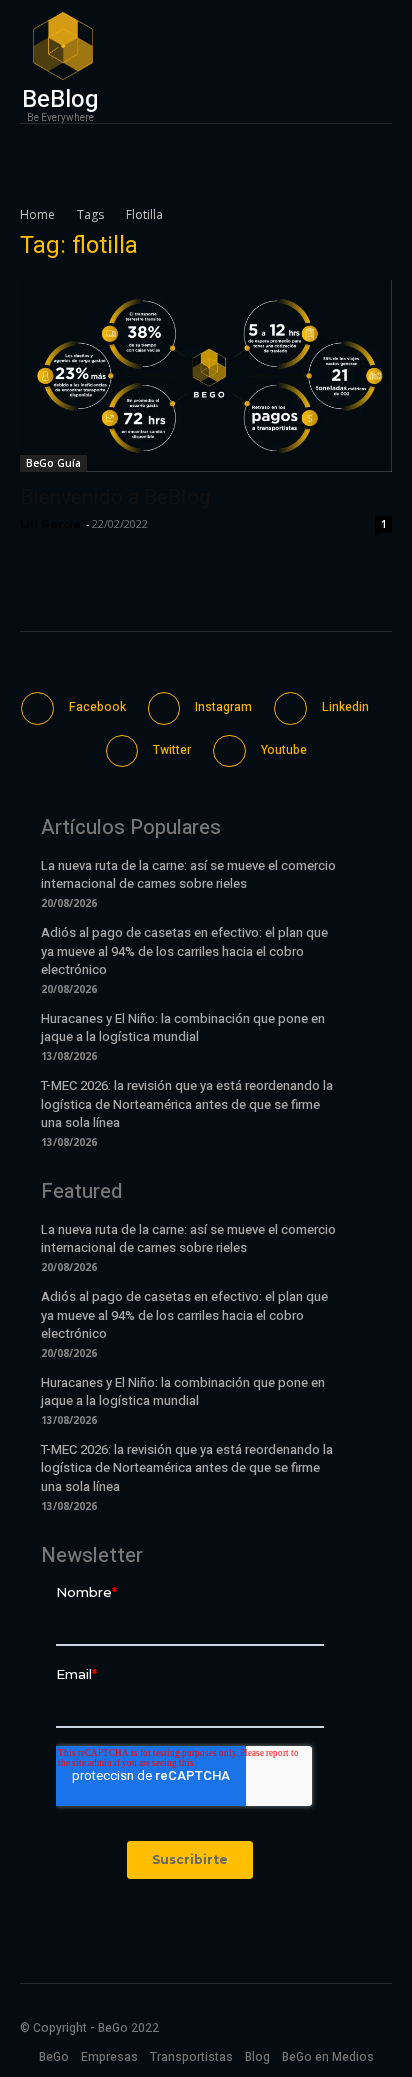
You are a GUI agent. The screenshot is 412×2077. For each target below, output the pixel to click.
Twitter (172, 750)
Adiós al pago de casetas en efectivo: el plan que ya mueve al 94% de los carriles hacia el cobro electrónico (184, 950)
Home (37, 214)
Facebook (97, 707)
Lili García (50, 523)
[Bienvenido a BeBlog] (206, 376)
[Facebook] (37, 708)
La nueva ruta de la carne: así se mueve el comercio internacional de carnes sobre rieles (188, 874)
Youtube (284, 750)
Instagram (223, 707)
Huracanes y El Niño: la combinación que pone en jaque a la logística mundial (183, 1027)
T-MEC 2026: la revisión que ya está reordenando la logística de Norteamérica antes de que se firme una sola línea (187, 1103)
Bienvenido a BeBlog (115, 497)
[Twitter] (122, 751)
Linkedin (345, 707)
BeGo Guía (53, 463)
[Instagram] (164, 708)
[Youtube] (229, 751)
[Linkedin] (290, 708)
